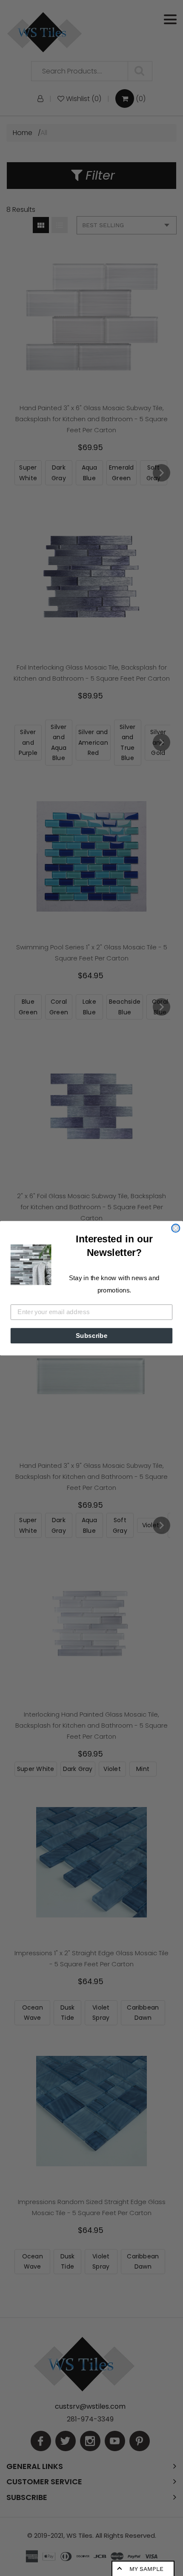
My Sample (146, 2569)
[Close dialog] (176, 1228)
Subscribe (92, 1335)
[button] (31, 1264)
